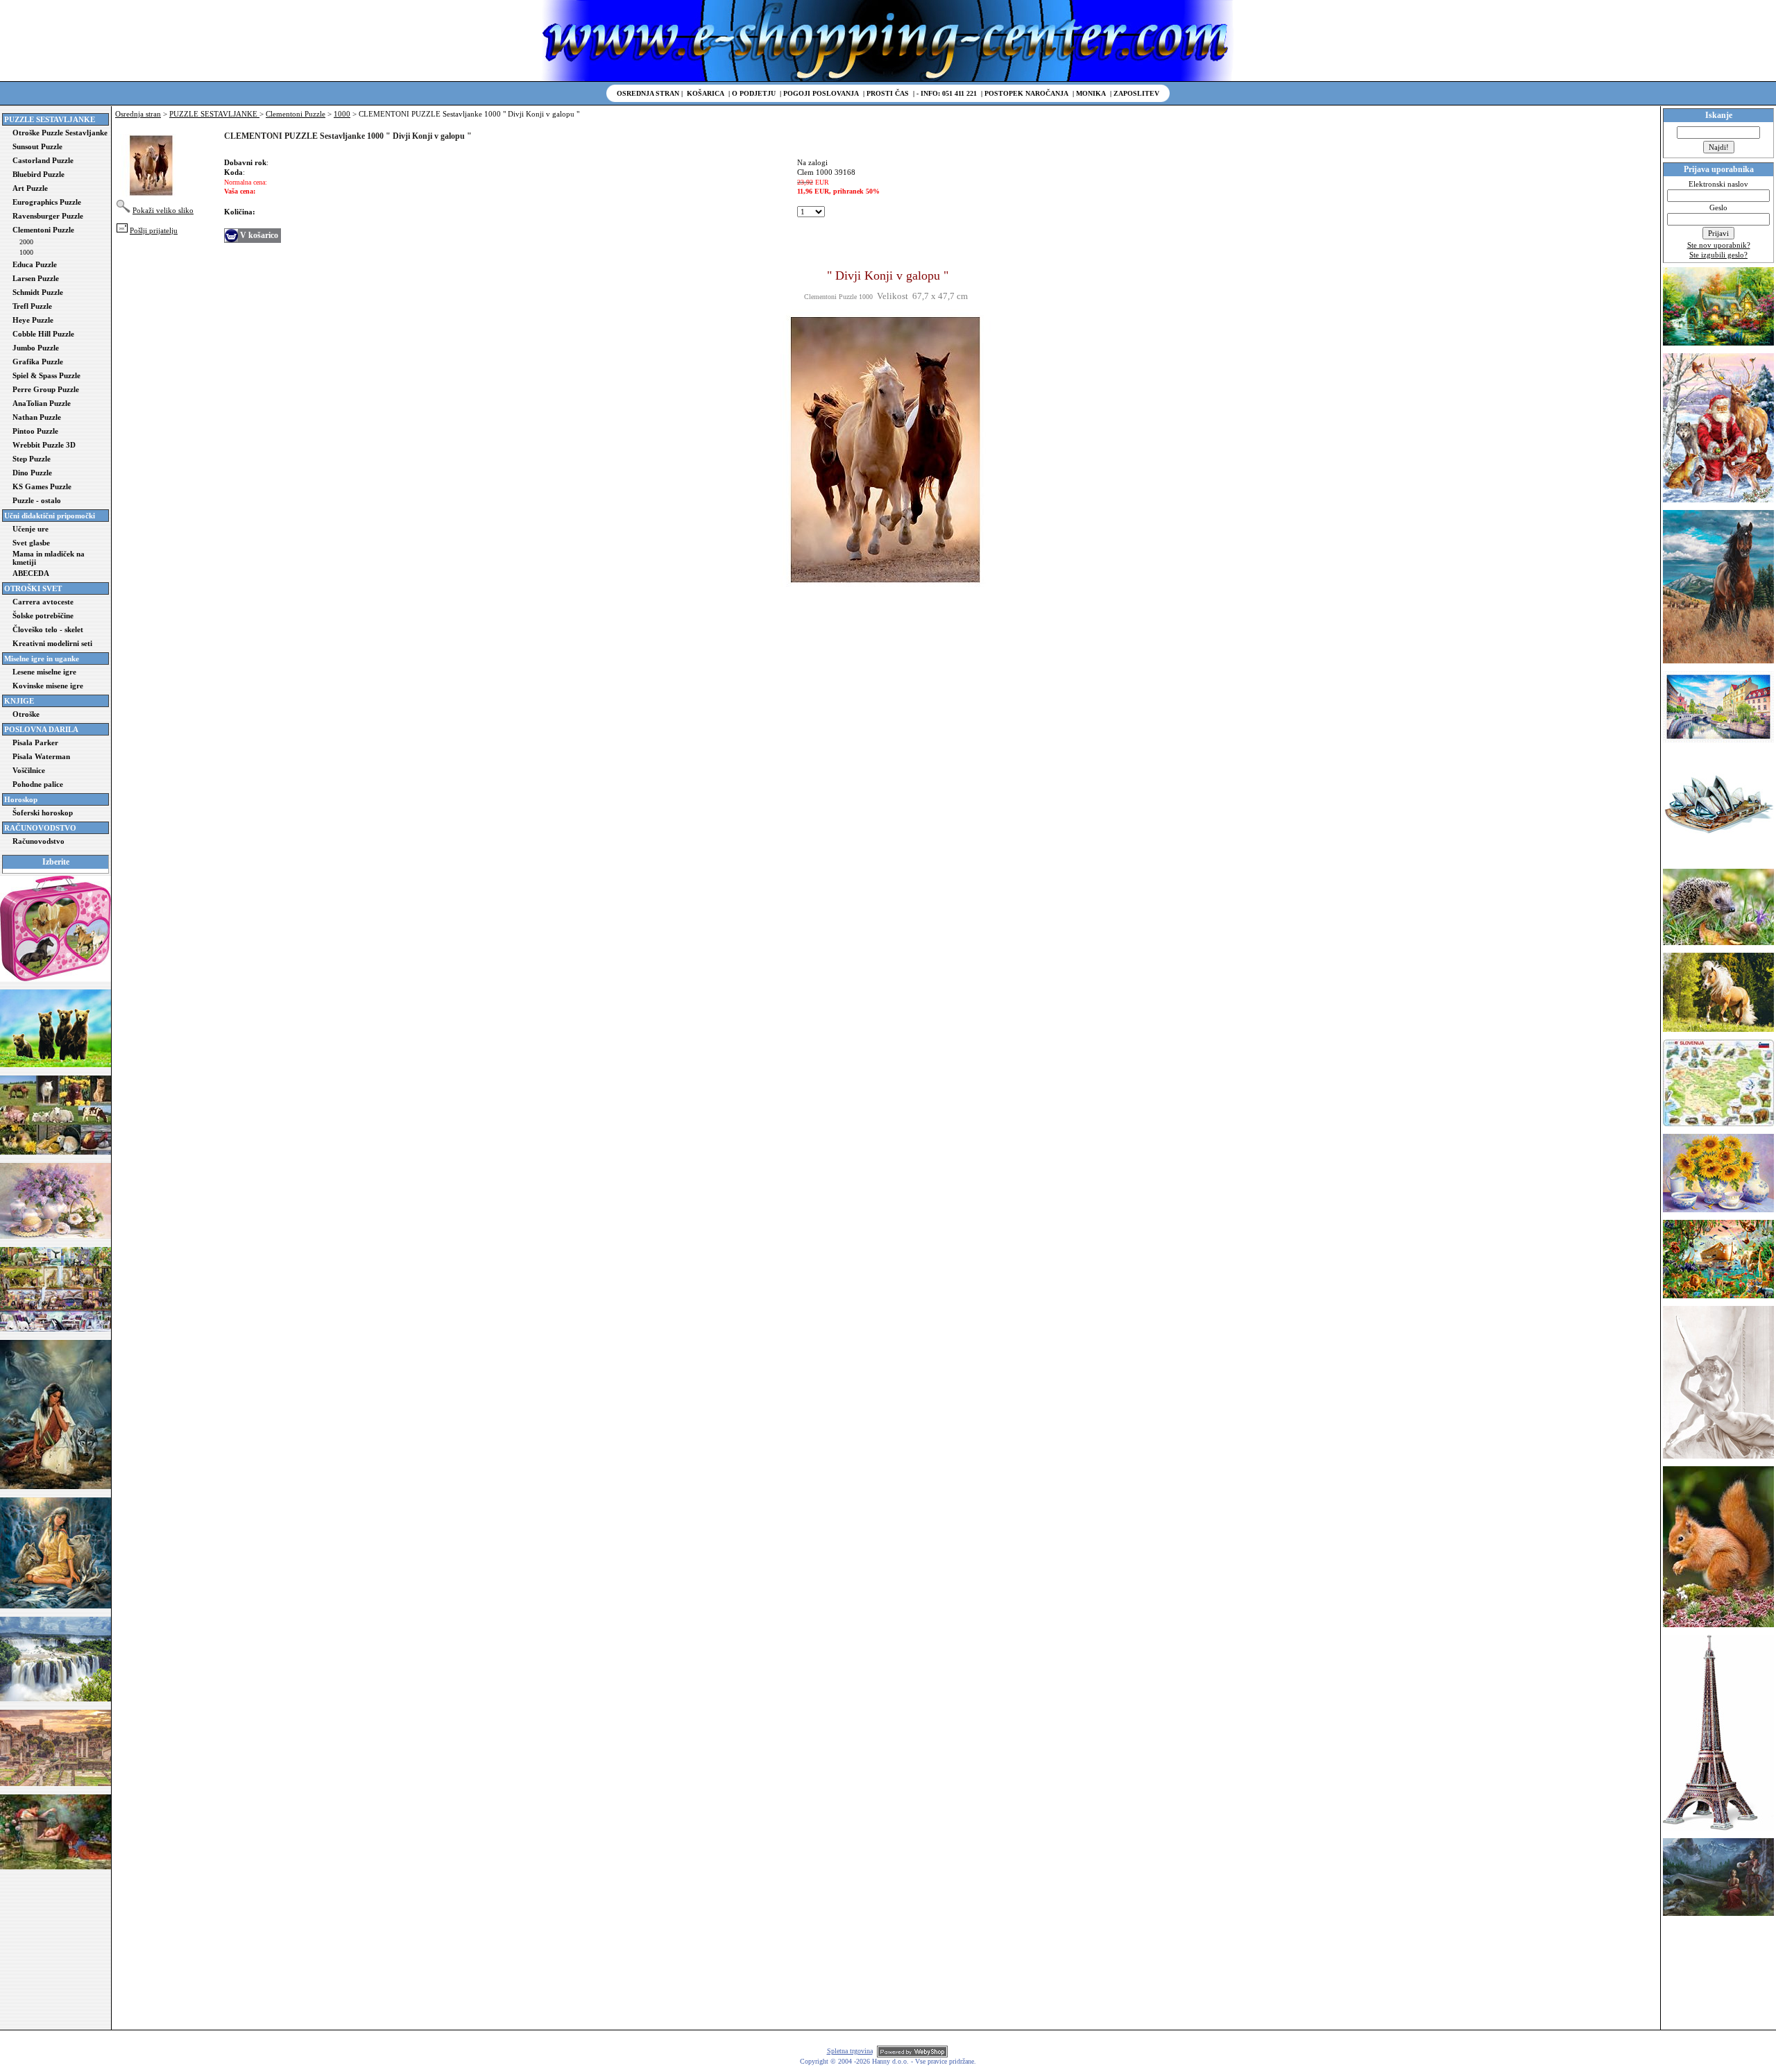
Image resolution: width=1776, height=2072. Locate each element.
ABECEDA (31, 573)
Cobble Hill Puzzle (43, 334)
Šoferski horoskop (43, 813)
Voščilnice (29, 770)
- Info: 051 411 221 (947, 93)
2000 (26, 242)
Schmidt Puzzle (38, 292)
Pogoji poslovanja (821, 93)
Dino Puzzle (32, 473)
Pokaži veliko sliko (163, 210)
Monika (1091, 93)
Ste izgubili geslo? (1718, 255)
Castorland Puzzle (43, 160)
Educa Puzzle (35, 264)
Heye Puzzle (33, 320)
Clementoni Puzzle (43, 230)
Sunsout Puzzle (37, 146)
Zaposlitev (1136, 93)
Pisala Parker (35, 742)
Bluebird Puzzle (39, 174)
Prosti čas (888, 93)
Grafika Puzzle (38, 362)
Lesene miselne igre (44, 672)
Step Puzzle (32, 459)
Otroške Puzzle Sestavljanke (60, 133)
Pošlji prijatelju (154, 230)
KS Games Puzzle (42, 486)
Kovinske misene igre (48, 686)
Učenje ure (31, 529)
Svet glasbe (31, 543)
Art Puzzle (30, 188)
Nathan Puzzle (37, 417)
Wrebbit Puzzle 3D (44, 445)
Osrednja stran (648, 93)
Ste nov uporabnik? (1719, 245)
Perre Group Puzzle (46, 389)
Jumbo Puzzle (36, 348)
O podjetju (754, 93)
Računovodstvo (39, 841)
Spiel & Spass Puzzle (46, 375)
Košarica (706, 93)
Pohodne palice (38, 784)
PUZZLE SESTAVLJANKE (214, 114)
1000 (26, 252)
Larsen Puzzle (36, 278)
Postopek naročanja (1026, 93)
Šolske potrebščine (43, 615)
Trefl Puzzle (32, 306)
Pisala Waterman (41, 756)
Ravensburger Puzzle (48, 216)
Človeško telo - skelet (48, 629)
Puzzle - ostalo (37, 500)
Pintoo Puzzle (35, 431)
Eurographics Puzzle (47, 202)
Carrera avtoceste (43, 602)
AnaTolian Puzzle (42, 403)
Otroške (26, 714)
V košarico (259, 235)
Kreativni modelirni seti (52, 643)
